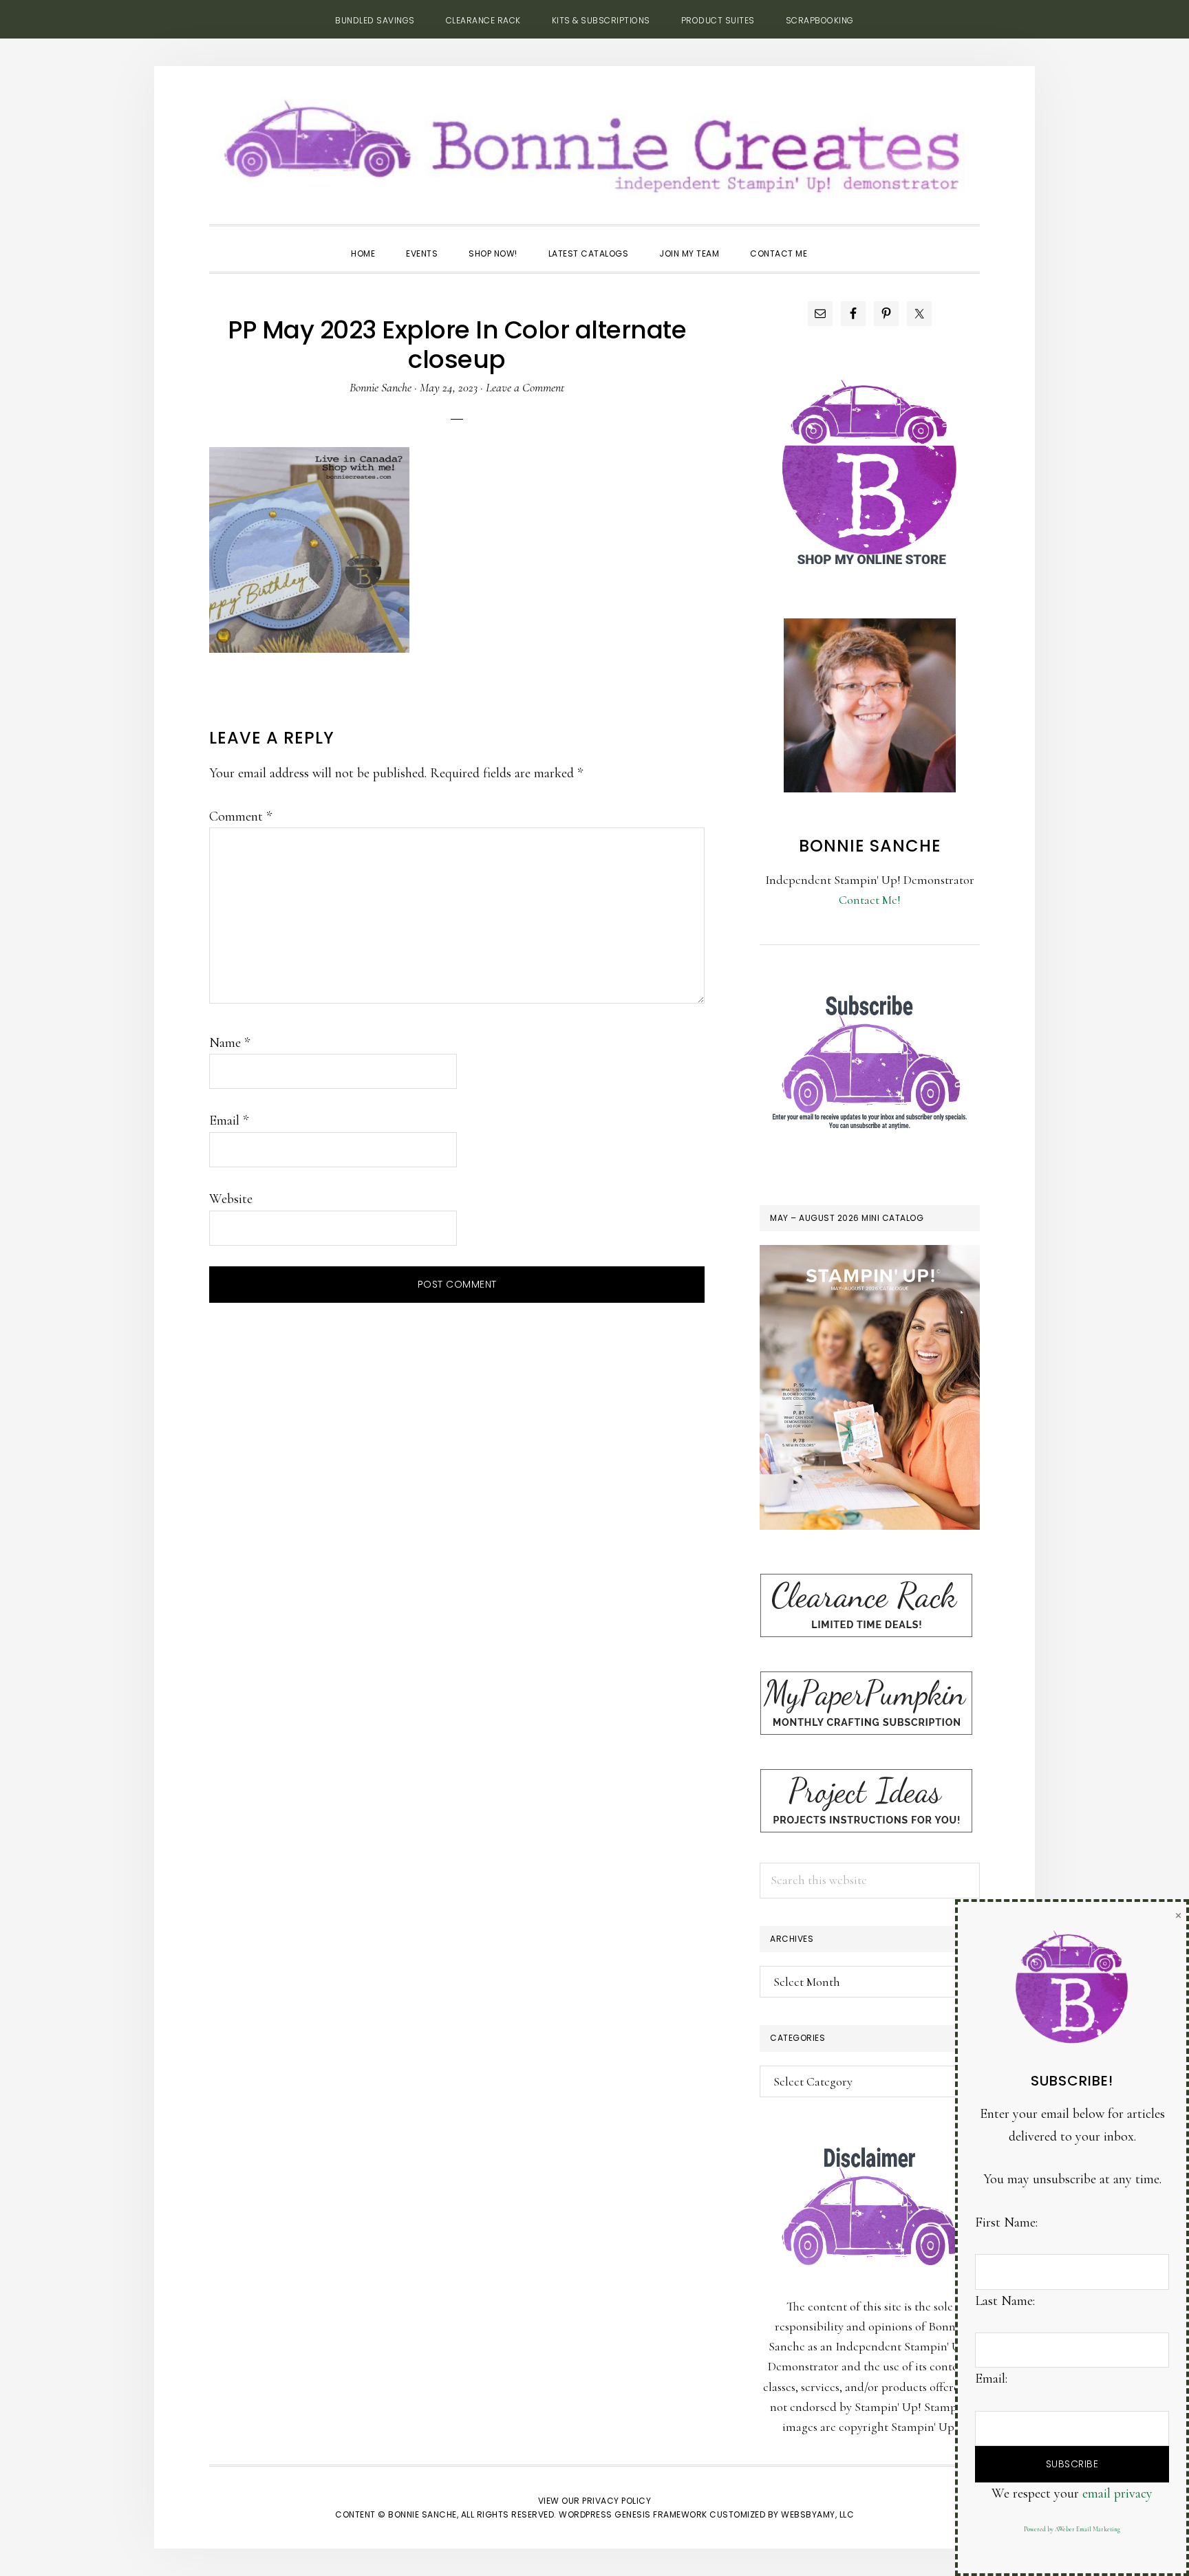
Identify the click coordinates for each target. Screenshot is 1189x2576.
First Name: (1006, 2222)
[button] (838, 241)
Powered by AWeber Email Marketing (1072, 2530)
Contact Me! (870, 900)
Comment (240, 816)
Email (229, 1121)
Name (229, 1043)
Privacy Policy (617, 2501)
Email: (991, 2379)
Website (231, 1199)
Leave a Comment (525, 387)
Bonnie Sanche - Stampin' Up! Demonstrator (594, 142)
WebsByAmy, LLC (817, 2514)
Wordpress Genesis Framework (633, 2514)
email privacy (1117, 2493)
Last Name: (1005, 2301)
